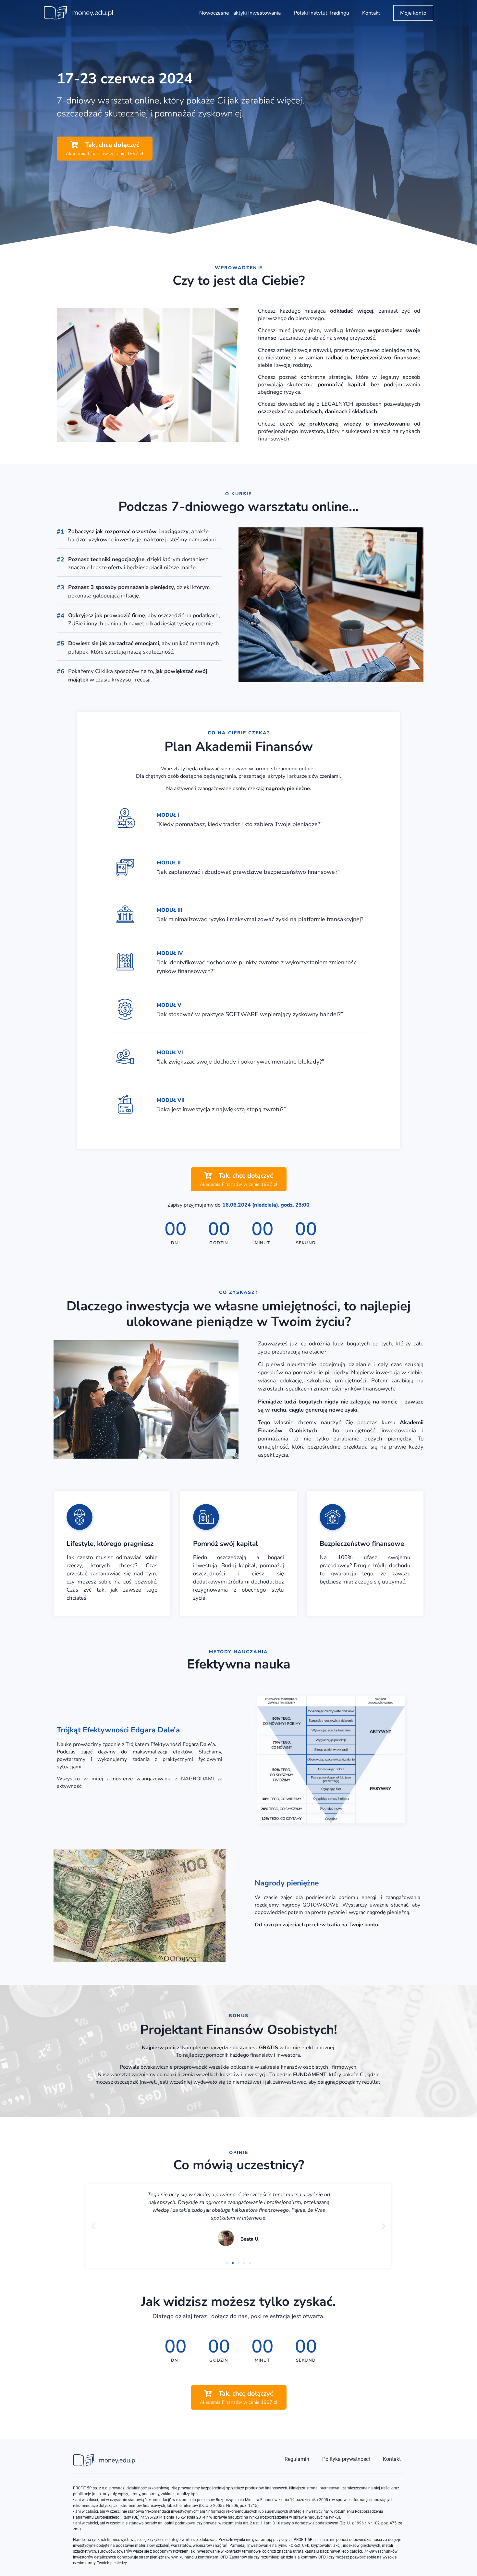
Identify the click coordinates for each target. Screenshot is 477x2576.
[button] (93, 2226)
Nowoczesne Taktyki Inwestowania (240, 13)
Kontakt (371, 13)
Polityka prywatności (346, 2459)
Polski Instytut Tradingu (321, 13)
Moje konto (413, 13)
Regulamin (297, 2459)
